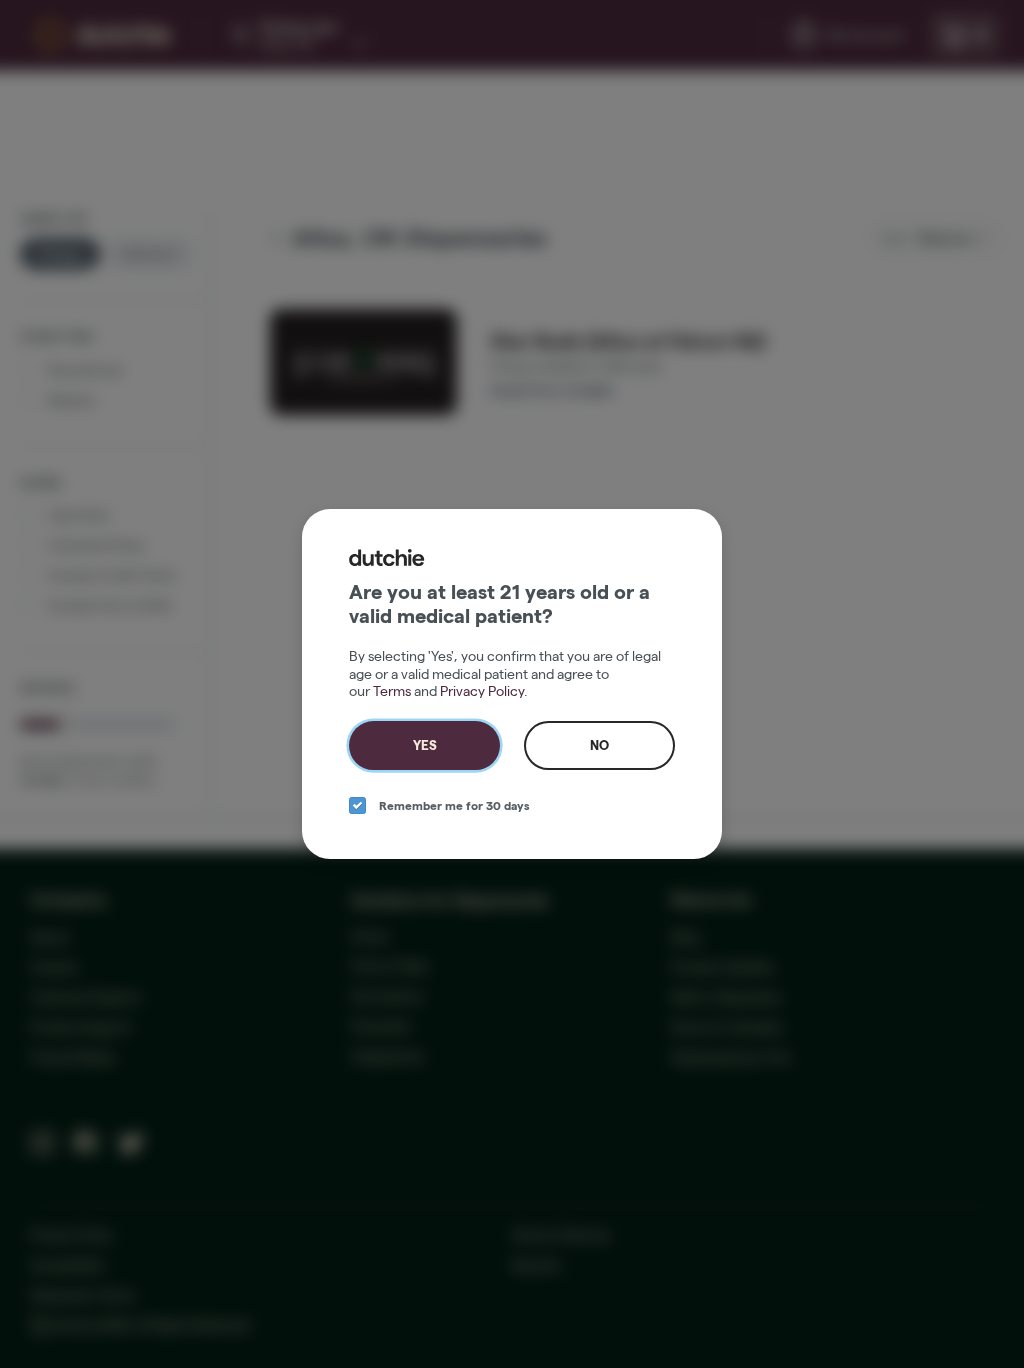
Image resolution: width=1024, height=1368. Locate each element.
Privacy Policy (482, 691)
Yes (425, 745)
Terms (392, 691)
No (599, 745)
